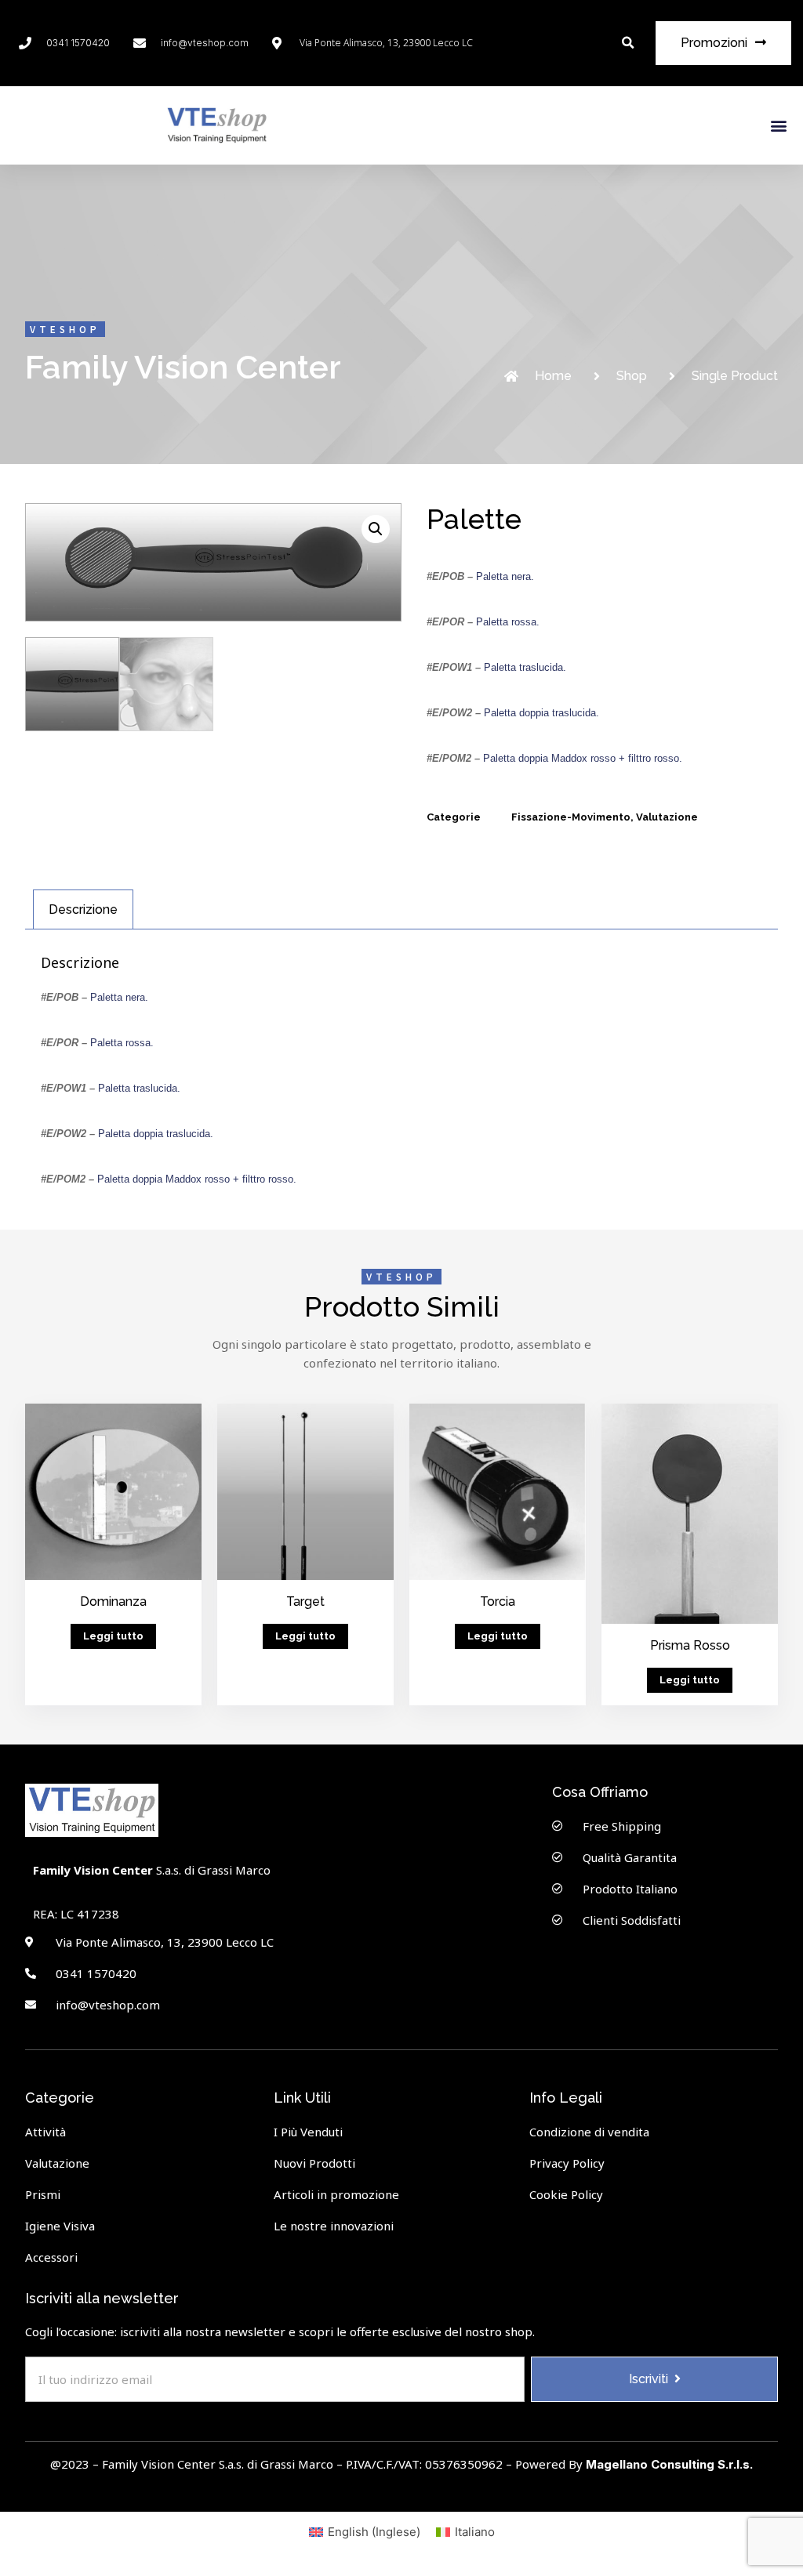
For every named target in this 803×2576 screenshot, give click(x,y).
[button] (628, 43)
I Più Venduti (308, 2132)
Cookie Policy (566, 2194)
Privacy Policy (567, 2163)
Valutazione (667, 817)
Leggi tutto (113, 1636)
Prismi (43, 2194)
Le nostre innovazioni (334, 2226)
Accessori (51, 2257)
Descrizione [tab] (83, 909)
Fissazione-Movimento (571, 817)
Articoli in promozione (336, 2194)
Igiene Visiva (60, 2226)
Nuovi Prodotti (314, 2163)
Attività (45, 2132)
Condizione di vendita (589, 2132)
